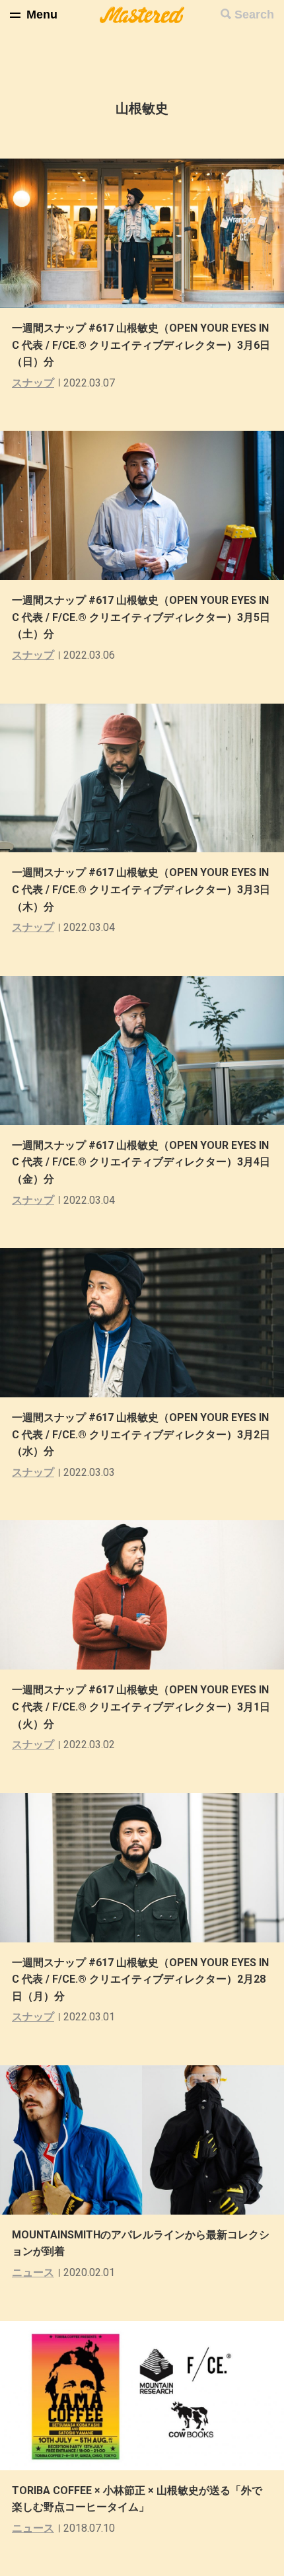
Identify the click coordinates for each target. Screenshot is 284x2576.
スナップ (33, 383)
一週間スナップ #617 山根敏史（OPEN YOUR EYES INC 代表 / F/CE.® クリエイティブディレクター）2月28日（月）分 (140, 1979)
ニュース (33, 2272)
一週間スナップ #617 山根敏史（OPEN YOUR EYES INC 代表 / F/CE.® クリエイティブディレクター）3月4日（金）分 (141, 1162)
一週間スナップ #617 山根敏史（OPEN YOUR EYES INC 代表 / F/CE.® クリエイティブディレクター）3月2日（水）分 (141, 1434)
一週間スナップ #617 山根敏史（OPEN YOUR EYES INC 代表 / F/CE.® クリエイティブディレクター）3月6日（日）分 (141, 345)
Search (254, 15)
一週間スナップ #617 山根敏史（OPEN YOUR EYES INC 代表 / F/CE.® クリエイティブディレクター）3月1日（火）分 (141, 1707)
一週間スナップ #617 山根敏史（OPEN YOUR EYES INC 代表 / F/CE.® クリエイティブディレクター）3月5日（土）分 (141, 617)
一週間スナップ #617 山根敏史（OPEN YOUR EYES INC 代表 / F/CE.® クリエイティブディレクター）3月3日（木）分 (141, 889)
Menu (42, 15)
